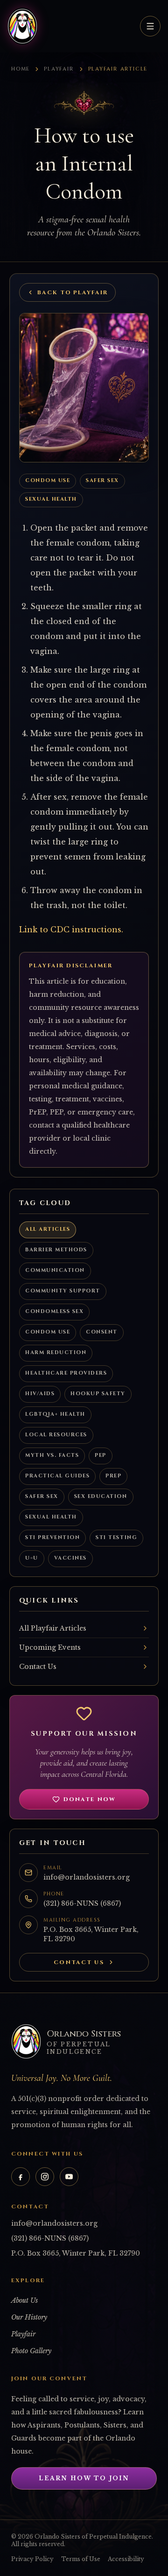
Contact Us (38, 1667)
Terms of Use (81, 2559)
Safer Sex (102, 480)
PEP (101, 1455)
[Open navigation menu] (150, 26)
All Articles (48, 1229)
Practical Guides (57, 1476)
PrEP (113, 1476)
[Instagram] (45, 2177)
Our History (29, 2317)
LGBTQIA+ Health (55, 1414)
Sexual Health (51, 499)
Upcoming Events (50, 1647)
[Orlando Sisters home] (22, 26)
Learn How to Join (84, 2478)
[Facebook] (21, 2177)
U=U (32, 1558)
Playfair (59, 69)
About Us (24, 2300)
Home (21, 69)
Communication (55, 1270)
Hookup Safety (98, 1394)
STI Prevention (52, 1537)
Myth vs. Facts (52, 1455)
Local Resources (56, 1435)
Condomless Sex (54, 1311)
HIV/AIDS (40, 1394)
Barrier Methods (56, 1250)
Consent (102, 1332)
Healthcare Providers (66, 1373)
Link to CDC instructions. (71, 930)
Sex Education (101, 1496)
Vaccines (70, 1558)
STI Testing (116, 1537)
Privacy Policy (32, 2559)
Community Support (63, 1291)
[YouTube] (69, 2177)
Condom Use (48, 480)
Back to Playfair (73, 292)
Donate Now (90, 1799)
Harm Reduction (56, 1352)
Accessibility (126, 2559)
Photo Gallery (31, 2351)
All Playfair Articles (53, 1628)
